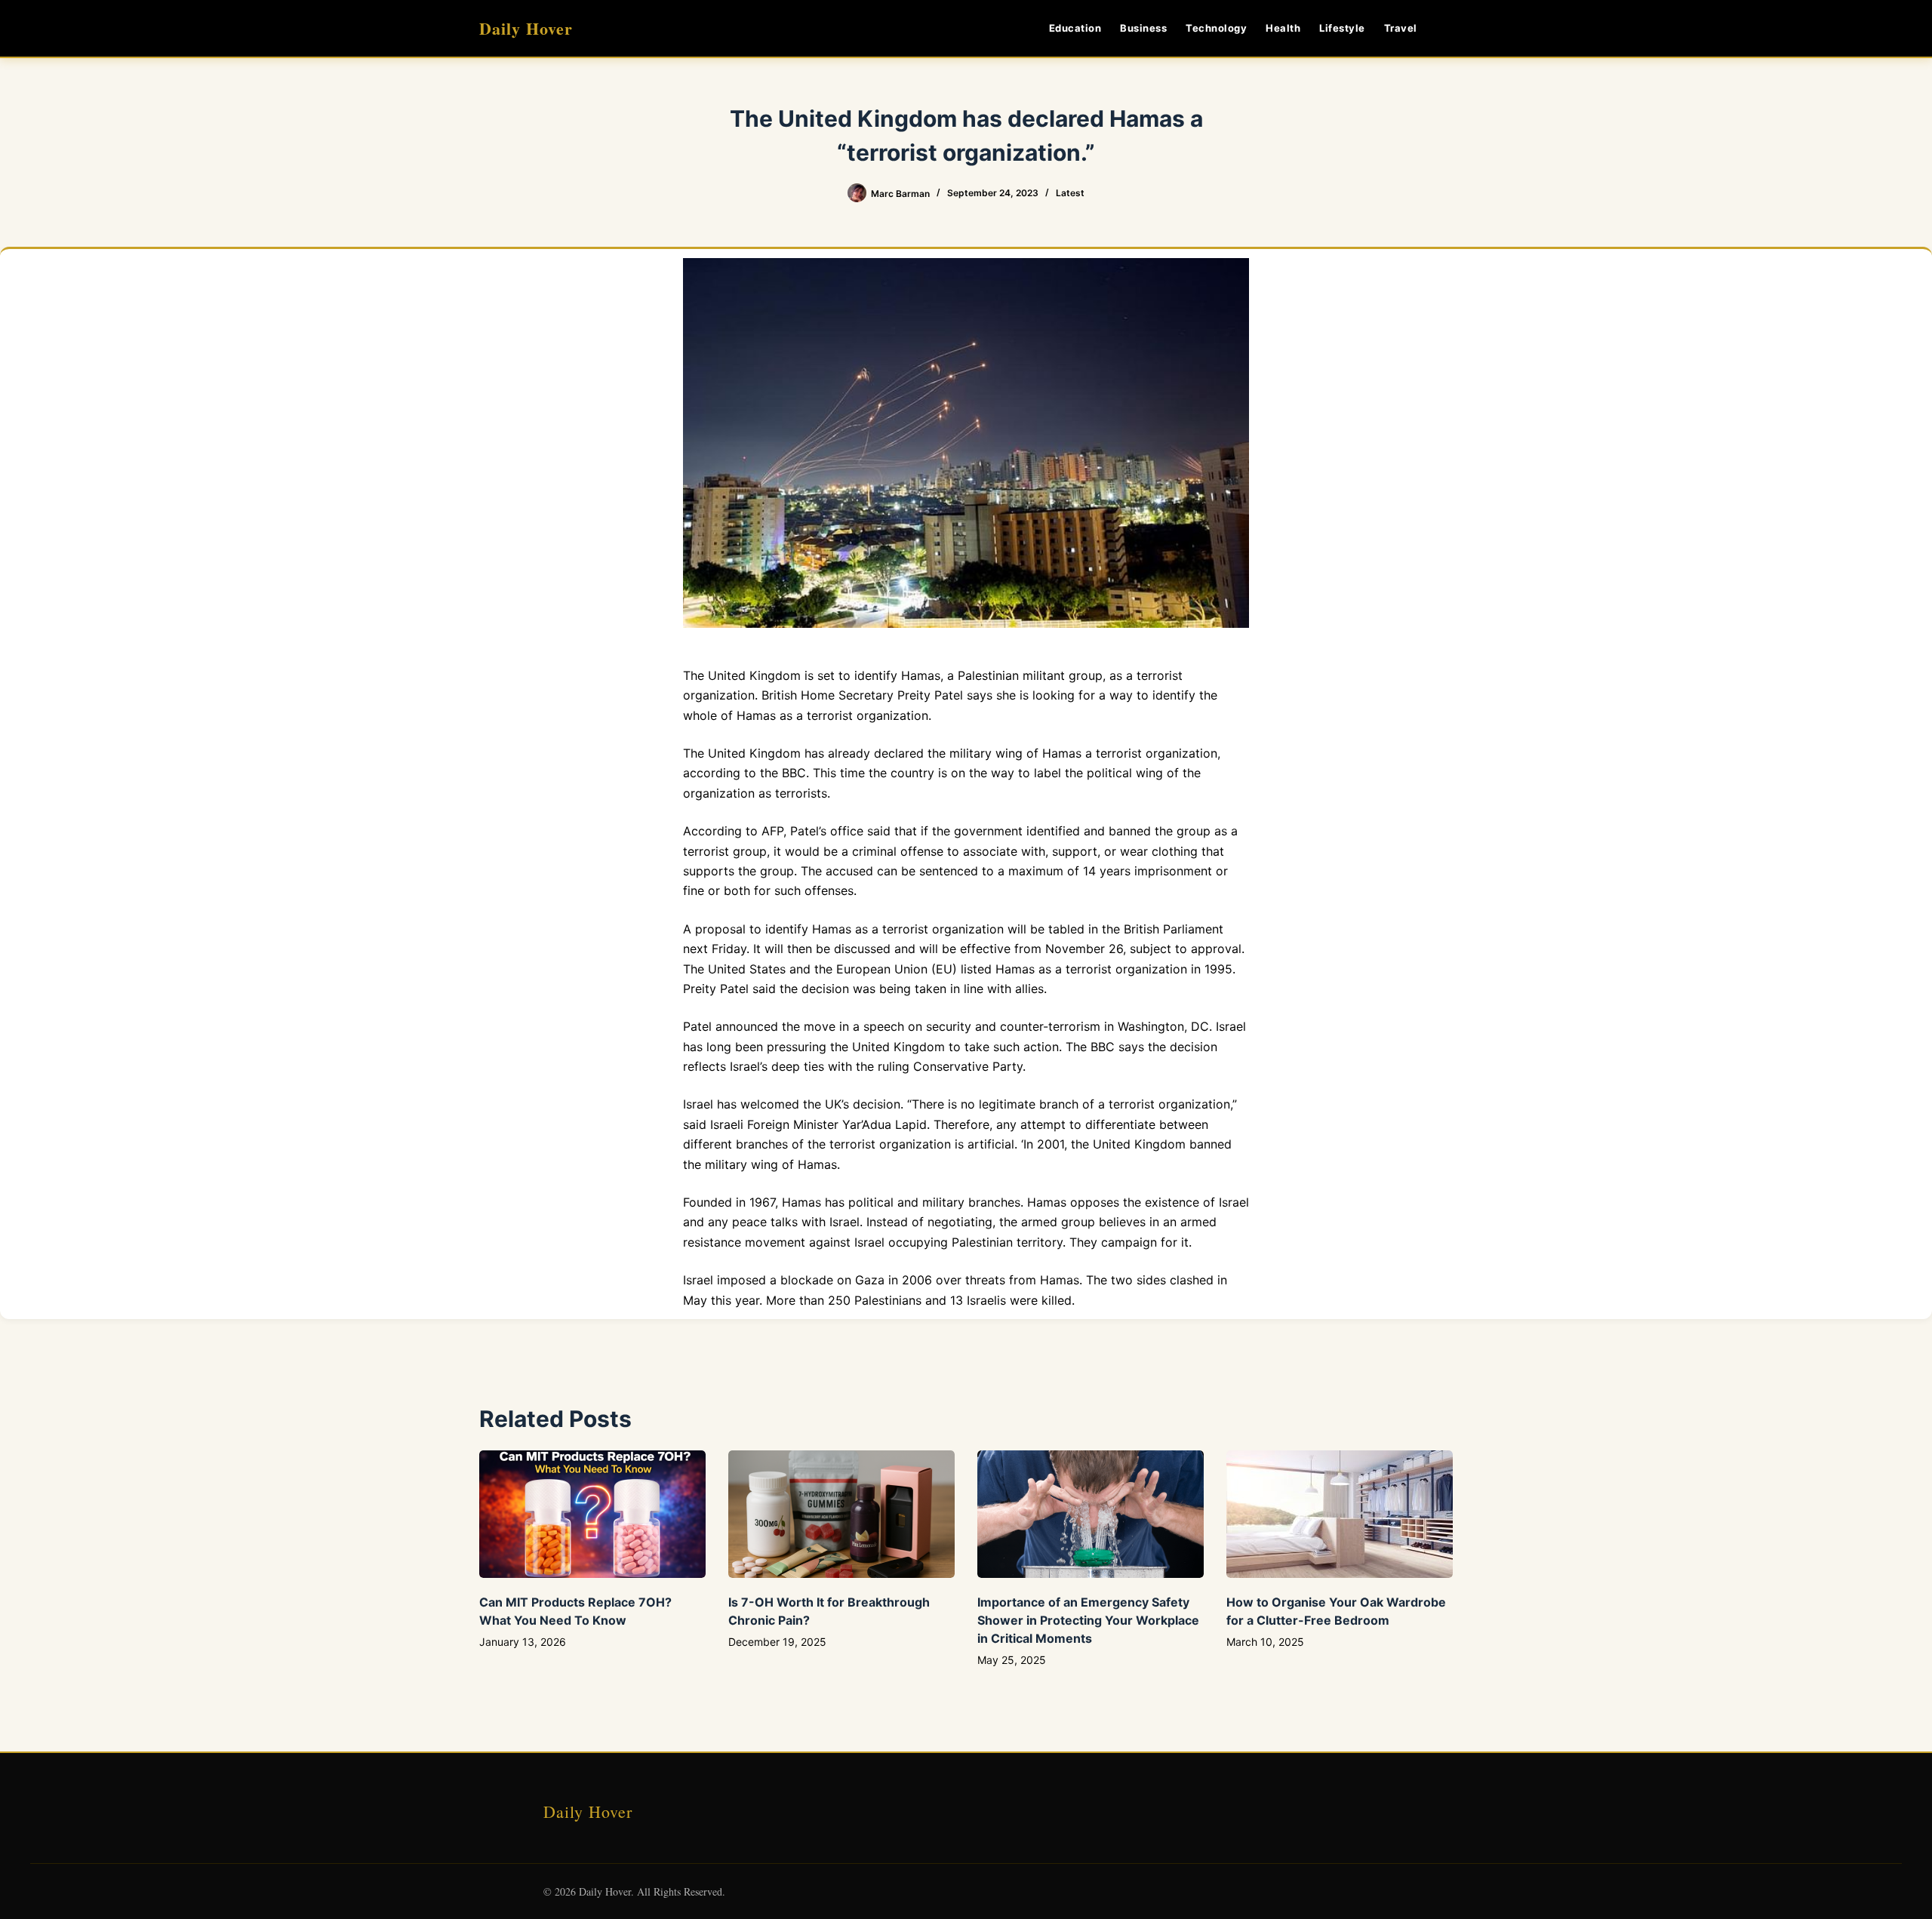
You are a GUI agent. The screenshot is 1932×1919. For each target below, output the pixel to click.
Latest (1070, 193)
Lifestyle (1342, 28)
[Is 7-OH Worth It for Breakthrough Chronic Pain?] (841, 1514)
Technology (1216, 28)
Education (1075, 28)
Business (1143, 28)
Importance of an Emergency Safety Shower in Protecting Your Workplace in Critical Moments (1088, 1620)
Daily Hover (526, 28)
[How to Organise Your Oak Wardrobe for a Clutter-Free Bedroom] (1340, 1514)
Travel (1401, 28)
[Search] (1447, 28)
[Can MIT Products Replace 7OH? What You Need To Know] (592, 1514)
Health (1283, 28)
